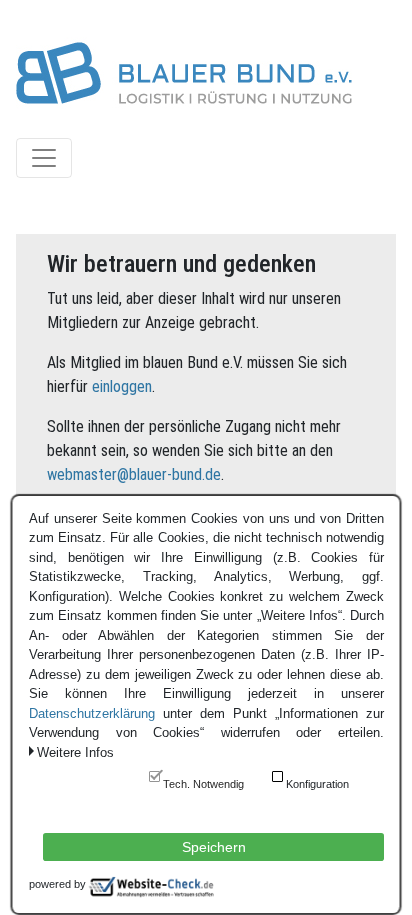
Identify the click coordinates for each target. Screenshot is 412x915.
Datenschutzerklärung (92, 713)
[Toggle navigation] (44, 158)
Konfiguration (317, 784)
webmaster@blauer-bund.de (134, 474)
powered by (57, 884)
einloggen (122, 386)
